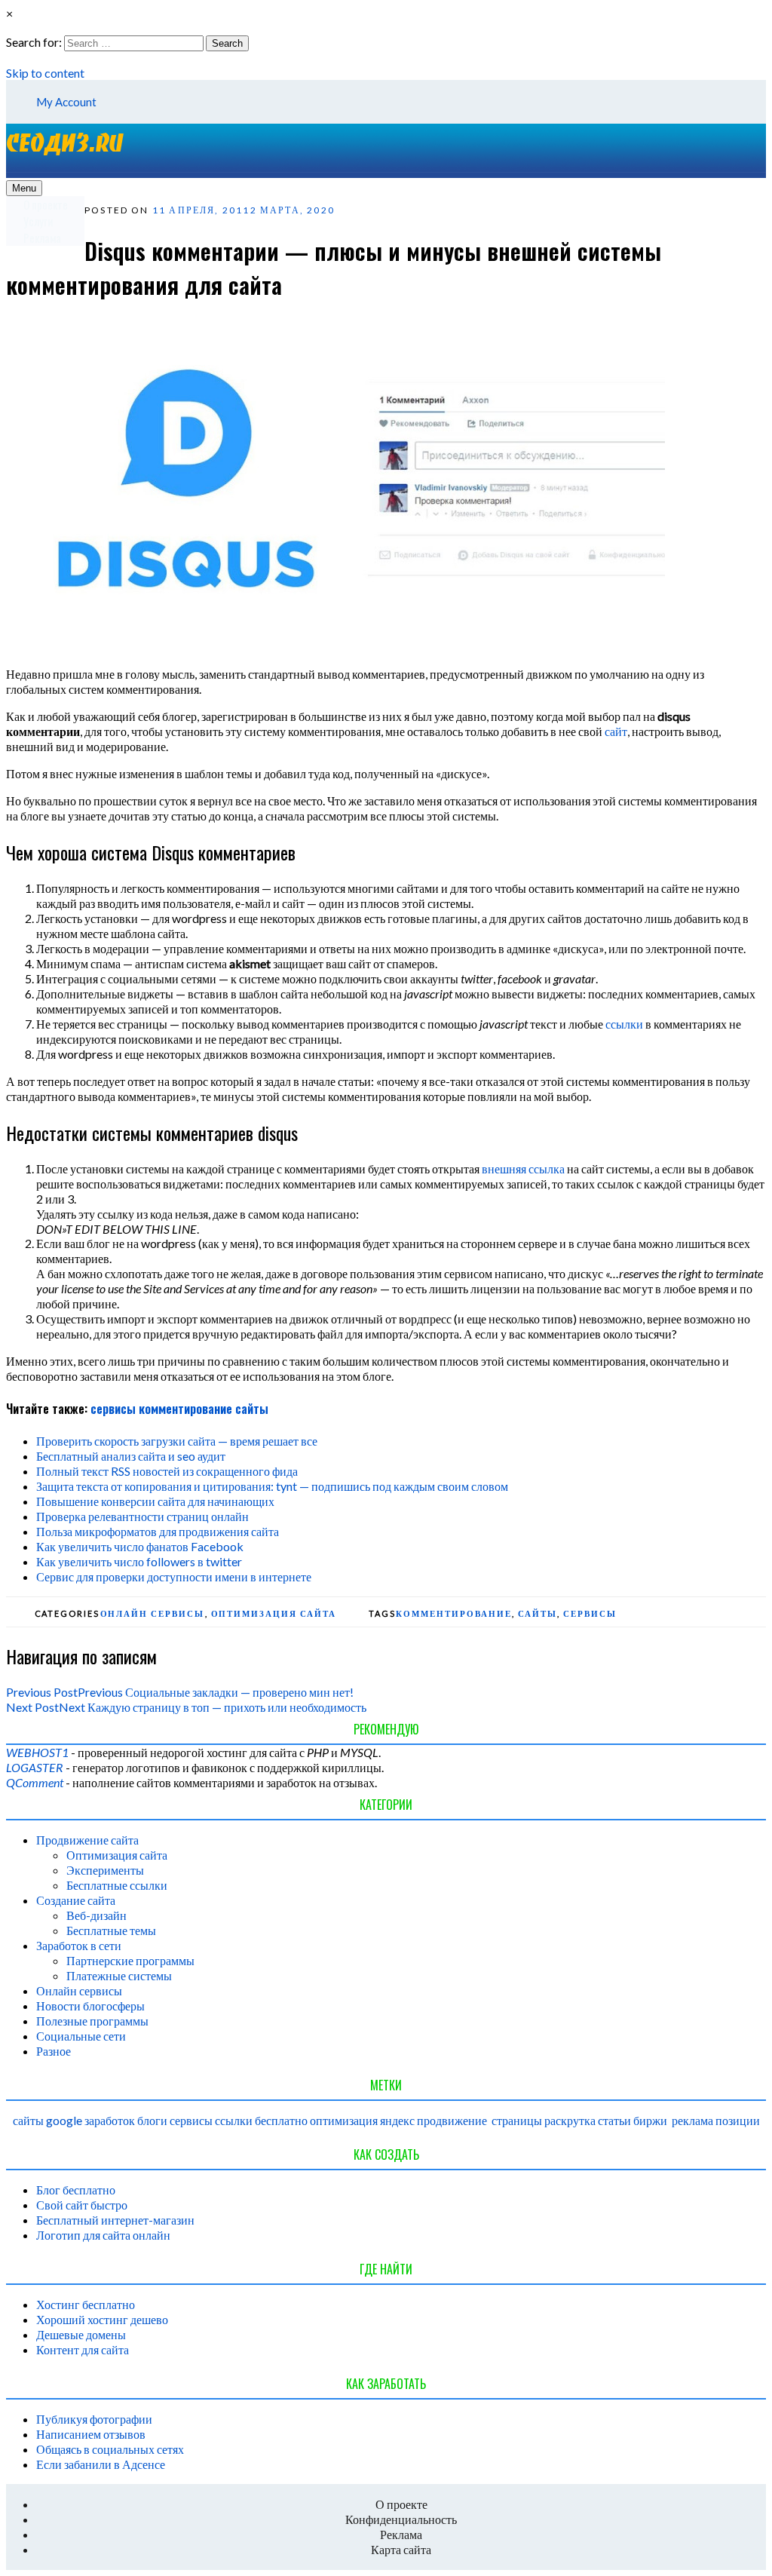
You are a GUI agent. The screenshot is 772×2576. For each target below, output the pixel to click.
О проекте (46, 204)
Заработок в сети (79, 1945)
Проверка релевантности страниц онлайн (142, 1516)
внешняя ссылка (523, 1168)
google (64, 2120)
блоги (152, 2120)
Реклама (42, 238)
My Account (66, 102)
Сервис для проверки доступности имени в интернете (174, 1576)
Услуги (38, 221)
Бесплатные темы (111, 1930)
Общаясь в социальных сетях (110, 2449)
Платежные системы (119, 1975)
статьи (614, 2120)
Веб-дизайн (96, 1915)
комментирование (185, 1409)
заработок (110, 2120)
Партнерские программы (130, 1960)
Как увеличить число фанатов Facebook (140, 1546)
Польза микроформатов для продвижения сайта (158, 1531)
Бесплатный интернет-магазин (115, 2220)
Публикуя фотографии (94, 2419)
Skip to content (45, 73)
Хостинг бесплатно (86, 2304)
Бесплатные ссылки (117, 1885)
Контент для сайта (83, 2349)
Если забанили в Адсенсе (101, 2464)
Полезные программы (92, 2021)
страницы (517, 2120)
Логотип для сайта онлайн (103, 2235)
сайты (252, 1409)
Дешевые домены (81, 2334)
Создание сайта (76, 1900)
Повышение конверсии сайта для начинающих (155, 1501)
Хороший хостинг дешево (102, 2319)
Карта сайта (401, 2549)
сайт (616, 731)
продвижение (452, 2120)
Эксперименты (105, 1870)
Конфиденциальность (401, 2519)
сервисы (113, 1409)
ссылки (624, 1024)
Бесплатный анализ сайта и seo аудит (131, 1456)
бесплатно (281, 2120)
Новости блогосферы (90, 2006)
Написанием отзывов (91, 2434)
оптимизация (344, 2120)
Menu (24, 188)
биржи (650, 2120)
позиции (738, 2120)
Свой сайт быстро (82, 2205)
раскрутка (570, 2120)
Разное (54, 2051)
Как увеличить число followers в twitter (139, 1561)
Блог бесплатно (76, 2190)
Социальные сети (81, 2036)
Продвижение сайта (87, 1840)
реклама (692, 2120)
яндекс (397, 2120)
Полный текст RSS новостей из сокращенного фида (167, 1471)
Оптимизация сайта (274, 1613)
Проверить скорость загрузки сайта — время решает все (177, 1441)
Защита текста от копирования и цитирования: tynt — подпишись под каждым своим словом (272, 1486)
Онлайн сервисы (153, 1613)
